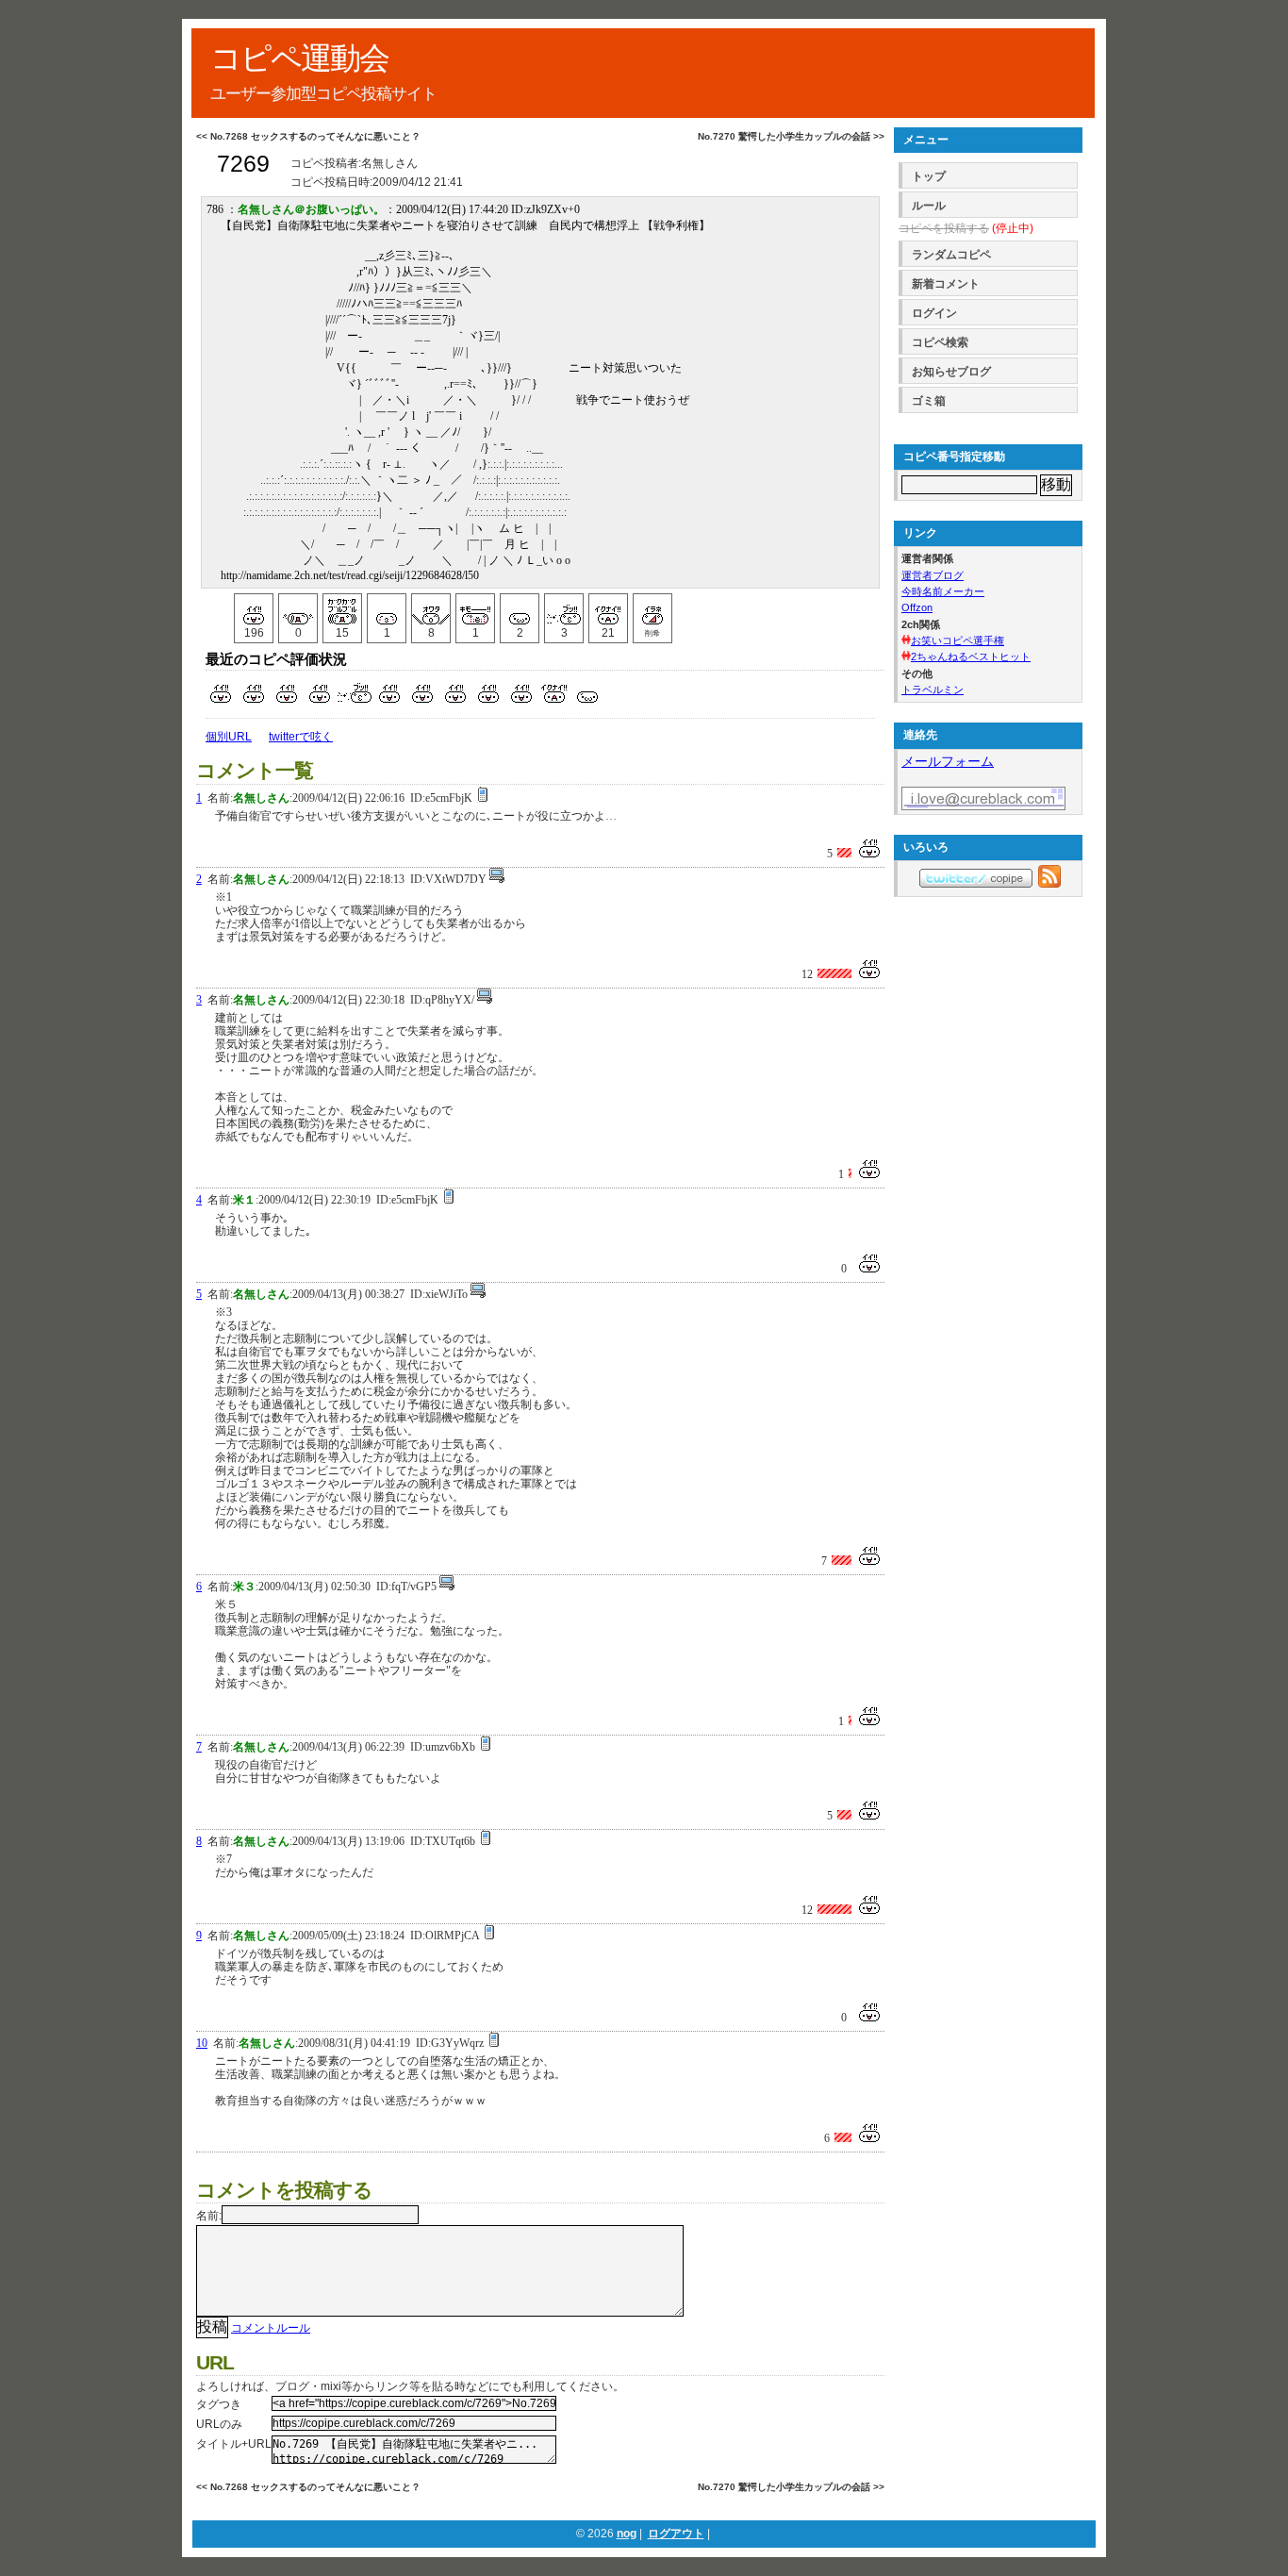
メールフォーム (948, 761)
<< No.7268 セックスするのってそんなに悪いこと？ (308, 136)
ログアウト (676, 2534)
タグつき (219, 2404)
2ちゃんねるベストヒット (971, 656)
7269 (243, 164)
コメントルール (271, 2328)
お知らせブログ (951, 372)
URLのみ (219, 2424)
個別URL (229, 737)
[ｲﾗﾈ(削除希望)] (652, 609)
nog (627, 2534)
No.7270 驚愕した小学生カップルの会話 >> (791, 136)
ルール (929, 206)
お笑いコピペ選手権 (958, 640)
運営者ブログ (933, 575)
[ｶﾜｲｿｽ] (520, 609)
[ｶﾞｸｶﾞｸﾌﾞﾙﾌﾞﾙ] (342, 609)
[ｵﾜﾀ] (431, 609)
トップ (929, 176)
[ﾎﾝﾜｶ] (387, 609)
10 (202, 2043)
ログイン (934, 313)
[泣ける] (298, 609)
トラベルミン (933, 690)
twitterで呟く (301, 737)
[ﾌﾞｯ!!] (564, 609)
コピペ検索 (940, 342)
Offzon (917, 607)
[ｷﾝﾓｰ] (475, 609)
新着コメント (946, 284)
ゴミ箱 (929, 401)
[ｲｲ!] (254, 609)
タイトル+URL (234, 2444)
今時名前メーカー (943, 591)
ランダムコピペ (951, 255)
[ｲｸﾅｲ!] (608, 609)
